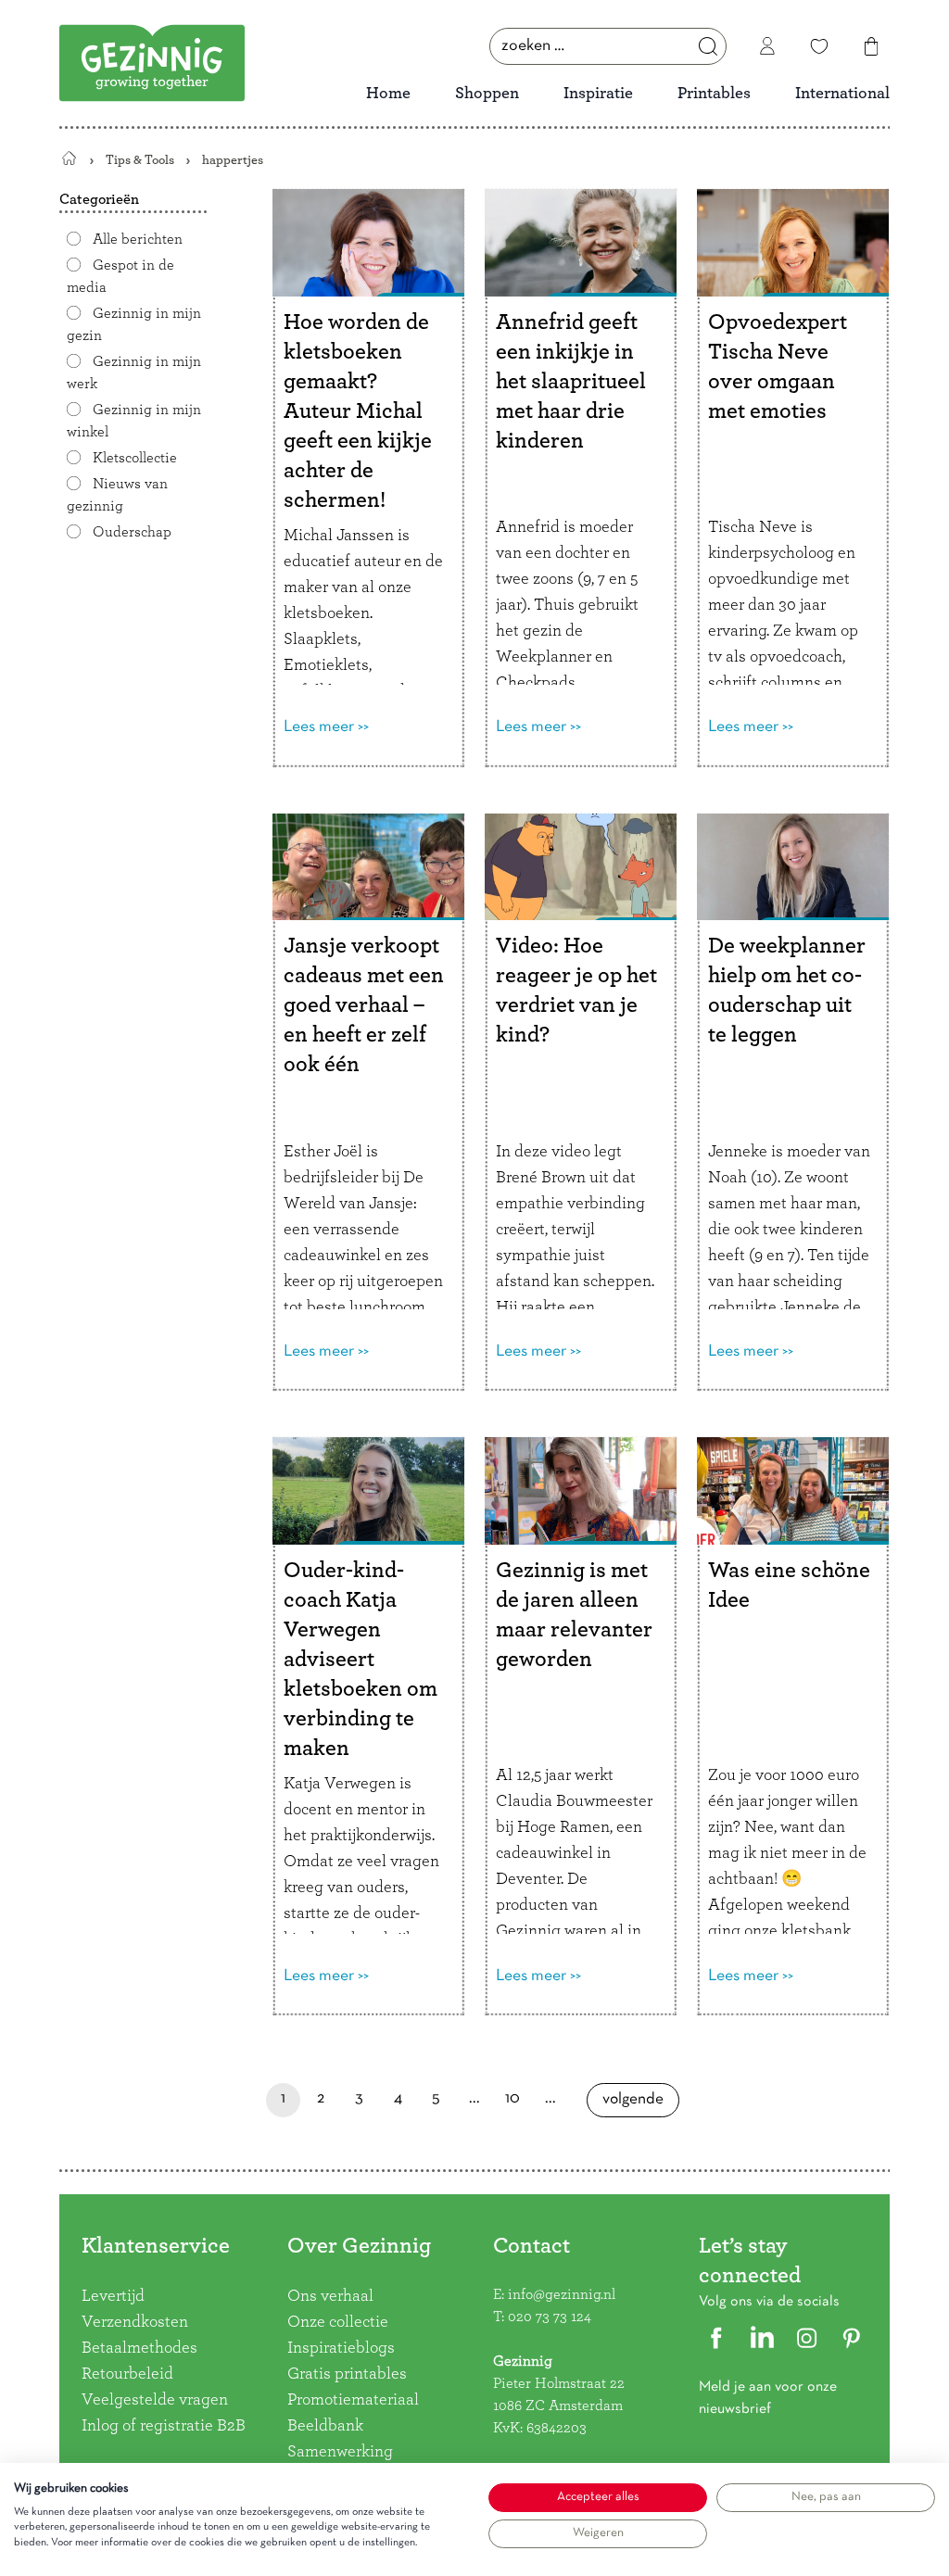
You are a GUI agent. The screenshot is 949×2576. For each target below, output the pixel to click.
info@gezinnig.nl (562, 2294)
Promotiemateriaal (353, 2400)
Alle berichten (138, 239)
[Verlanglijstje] (819, 46)
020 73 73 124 (550, 2317)
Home (388, 94)
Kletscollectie (135, 458)
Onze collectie (338, 2322)
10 (513, 2104)
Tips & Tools (140, 160)
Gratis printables (347, 2374)
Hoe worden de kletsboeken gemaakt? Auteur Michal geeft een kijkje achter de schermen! (358, 411)
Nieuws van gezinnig (117, 495)
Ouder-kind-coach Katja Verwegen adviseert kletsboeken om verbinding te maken (361, 1660)
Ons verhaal (330, 2296)
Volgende (633, 2105)
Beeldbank (325, 2426)
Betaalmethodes (139, 2348)
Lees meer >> (326, 727)
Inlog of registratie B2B (164, 2426)
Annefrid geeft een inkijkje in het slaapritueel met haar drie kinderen (571, 382)
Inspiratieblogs (341, 2348)
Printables (714, 94)
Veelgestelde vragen (155, 2400)
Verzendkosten (135, 2322)
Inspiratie (598, 94)
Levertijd (113, 2296)
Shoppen (487, 94)
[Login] (767, 46)
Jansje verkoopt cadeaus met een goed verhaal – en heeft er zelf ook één (364, 1005)
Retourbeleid (127, 2374)
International (842, 94)
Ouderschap (132, 532)
